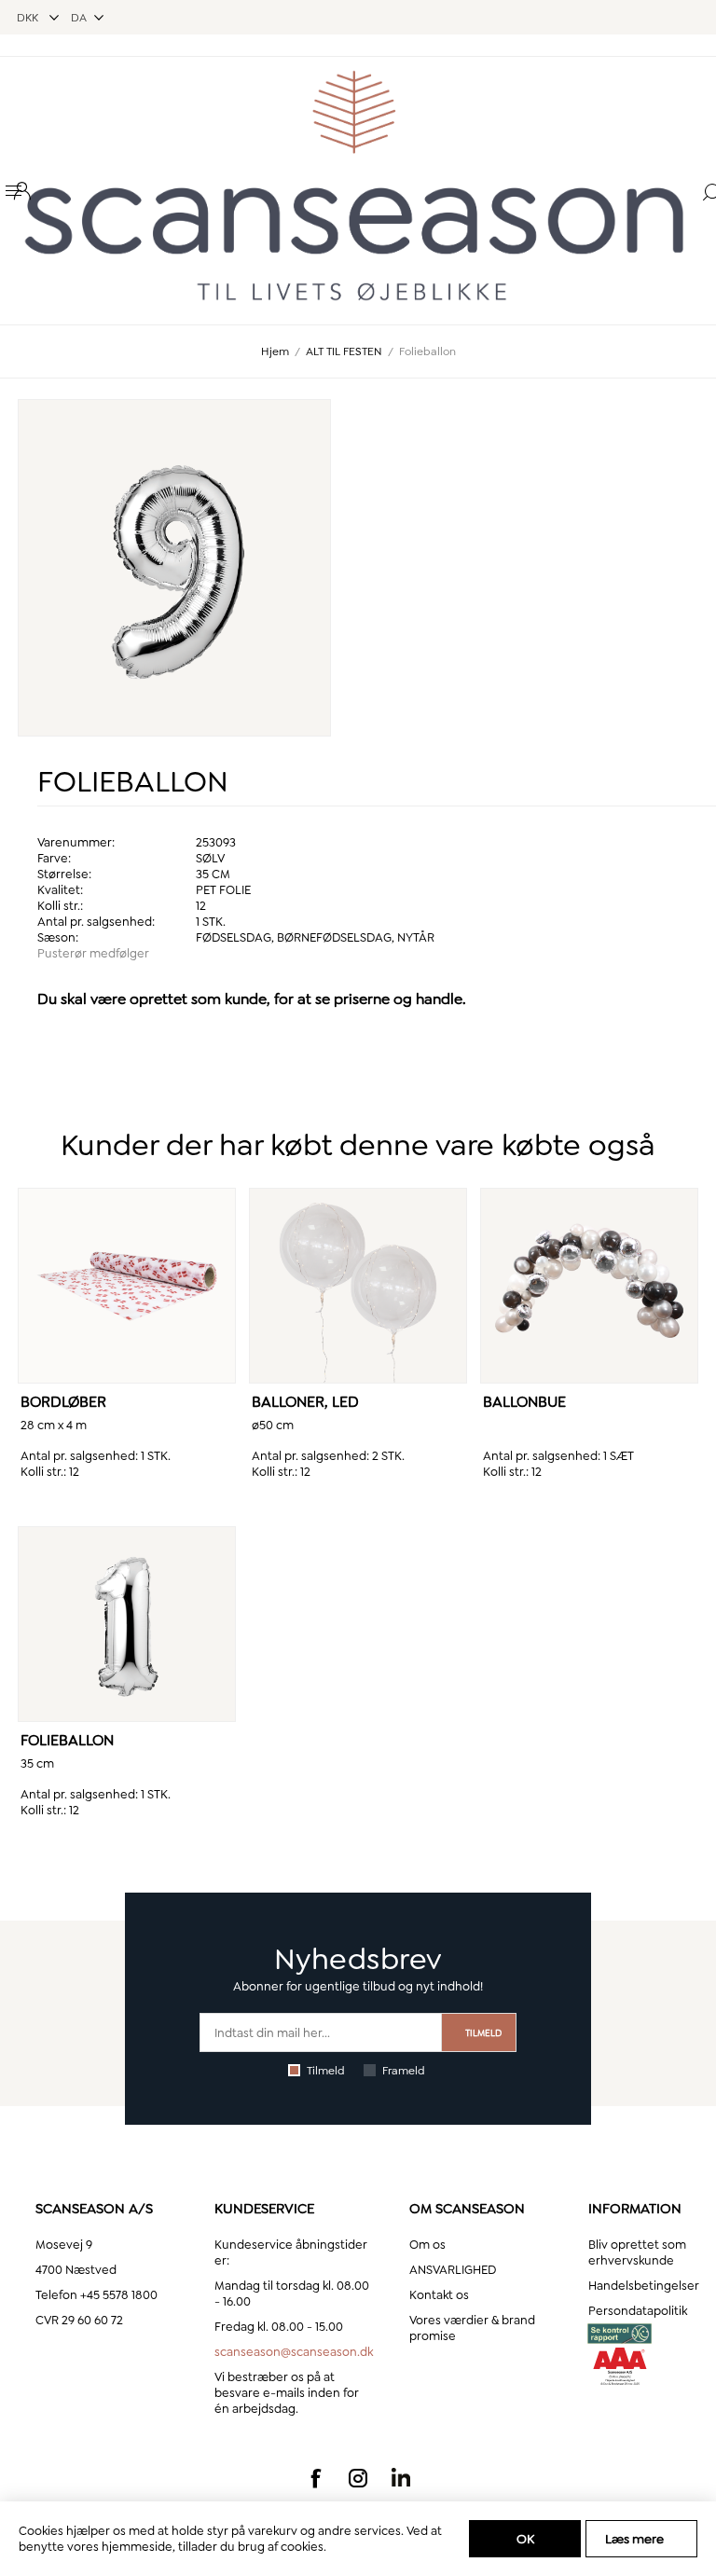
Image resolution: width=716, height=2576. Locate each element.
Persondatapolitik (638, 2311)
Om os (427, 2245)
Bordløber (63, 1402)
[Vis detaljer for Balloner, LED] (358, 1286)
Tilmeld (326, 2071)
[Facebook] (315, 2478)
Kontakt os (439, 2295)
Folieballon (67, 1740)
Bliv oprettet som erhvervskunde (637, 2252)
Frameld (404, 2071)
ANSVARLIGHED (453, 2270)
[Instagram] (358, 2478)
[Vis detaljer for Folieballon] (126, 1624)
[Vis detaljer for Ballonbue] (589, 1286)
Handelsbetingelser (644, 2286)
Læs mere (634, 2539)
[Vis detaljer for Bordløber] (126, 1286)
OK (525, 2539)
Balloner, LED (305, 1402)
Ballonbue (524, 1402)
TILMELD (483, 2033)
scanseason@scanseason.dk (294, 2352)
